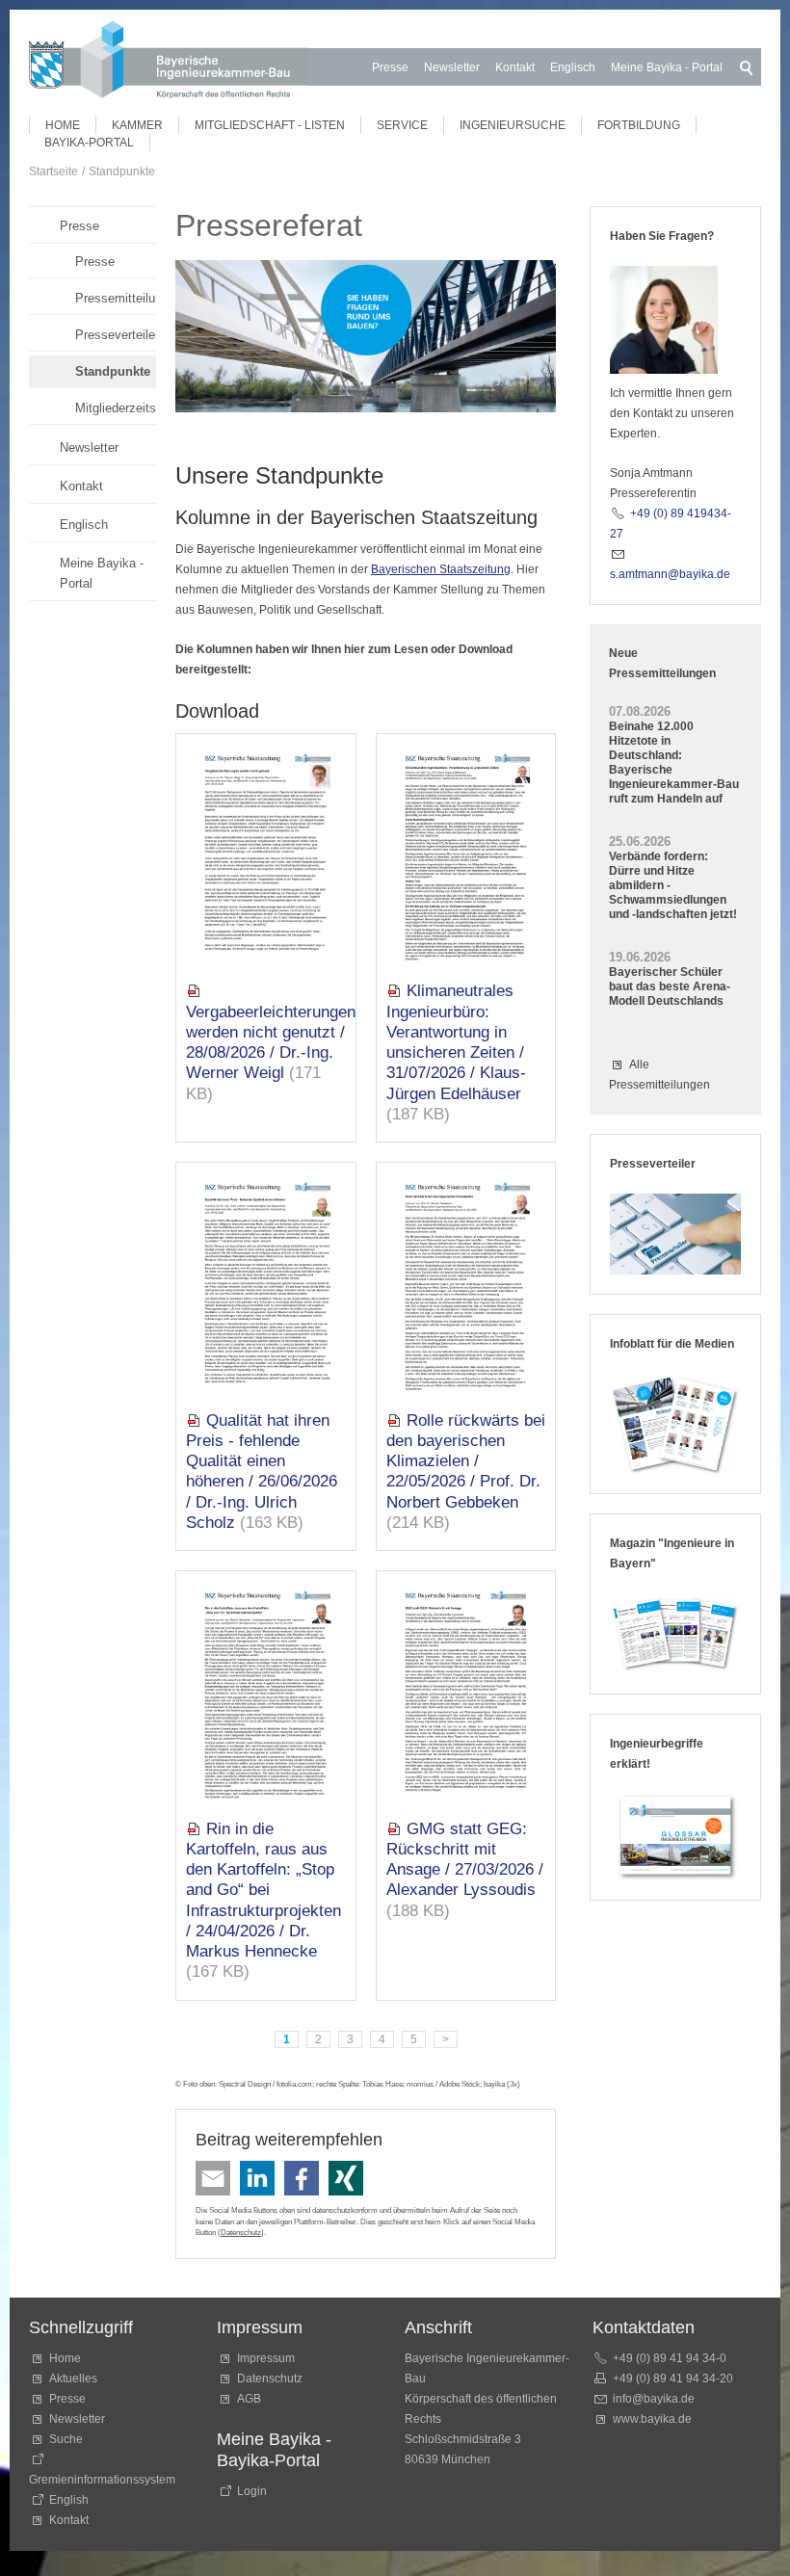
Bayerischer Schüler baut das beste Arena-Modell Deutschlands (670, 986)
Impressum (266, 2358)
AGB (249, 2399)
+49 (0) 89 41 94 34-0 (670, 2358)
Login (252, 2491)
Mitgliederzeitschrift (116, 408)
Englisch (573, 67)
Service (402, 125)
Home (63, 125)
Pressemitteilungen (116, 298)
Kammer (137, 125)
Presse (390, 67)
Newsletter (452, 67)
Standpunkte (113, 371)
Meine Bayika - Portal (667, 67)
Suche (69, 2439)
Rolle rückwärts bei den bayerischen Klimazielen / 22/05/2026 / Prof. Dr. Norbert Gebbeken (466, 1461)
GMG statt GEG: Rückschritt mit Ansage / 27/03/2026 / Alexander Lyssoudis (465, 1860)
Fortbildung (639, 125)
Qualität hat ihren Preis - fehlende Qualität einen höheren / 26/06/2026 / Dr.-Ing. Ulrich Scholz (262, 1472)
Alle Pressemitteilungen (659, 1075)
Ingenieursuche (513, 125)
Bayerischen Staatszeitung (441, 569)
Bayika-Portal (89, 143)
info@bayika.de (654, 2399)
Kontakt (515, 67)
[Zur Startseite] (169, 63)
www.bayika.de (652, 2419)
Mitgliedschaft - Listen (270, 125)
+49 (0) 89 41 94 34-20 (673, 2379)
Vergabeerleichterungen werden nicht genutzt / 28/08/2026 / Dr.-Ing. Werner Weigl (271, 1042)
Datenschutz (241, 2232)
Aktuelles (73, 2379)
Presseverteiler (116, 335)
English (69, 2500)
